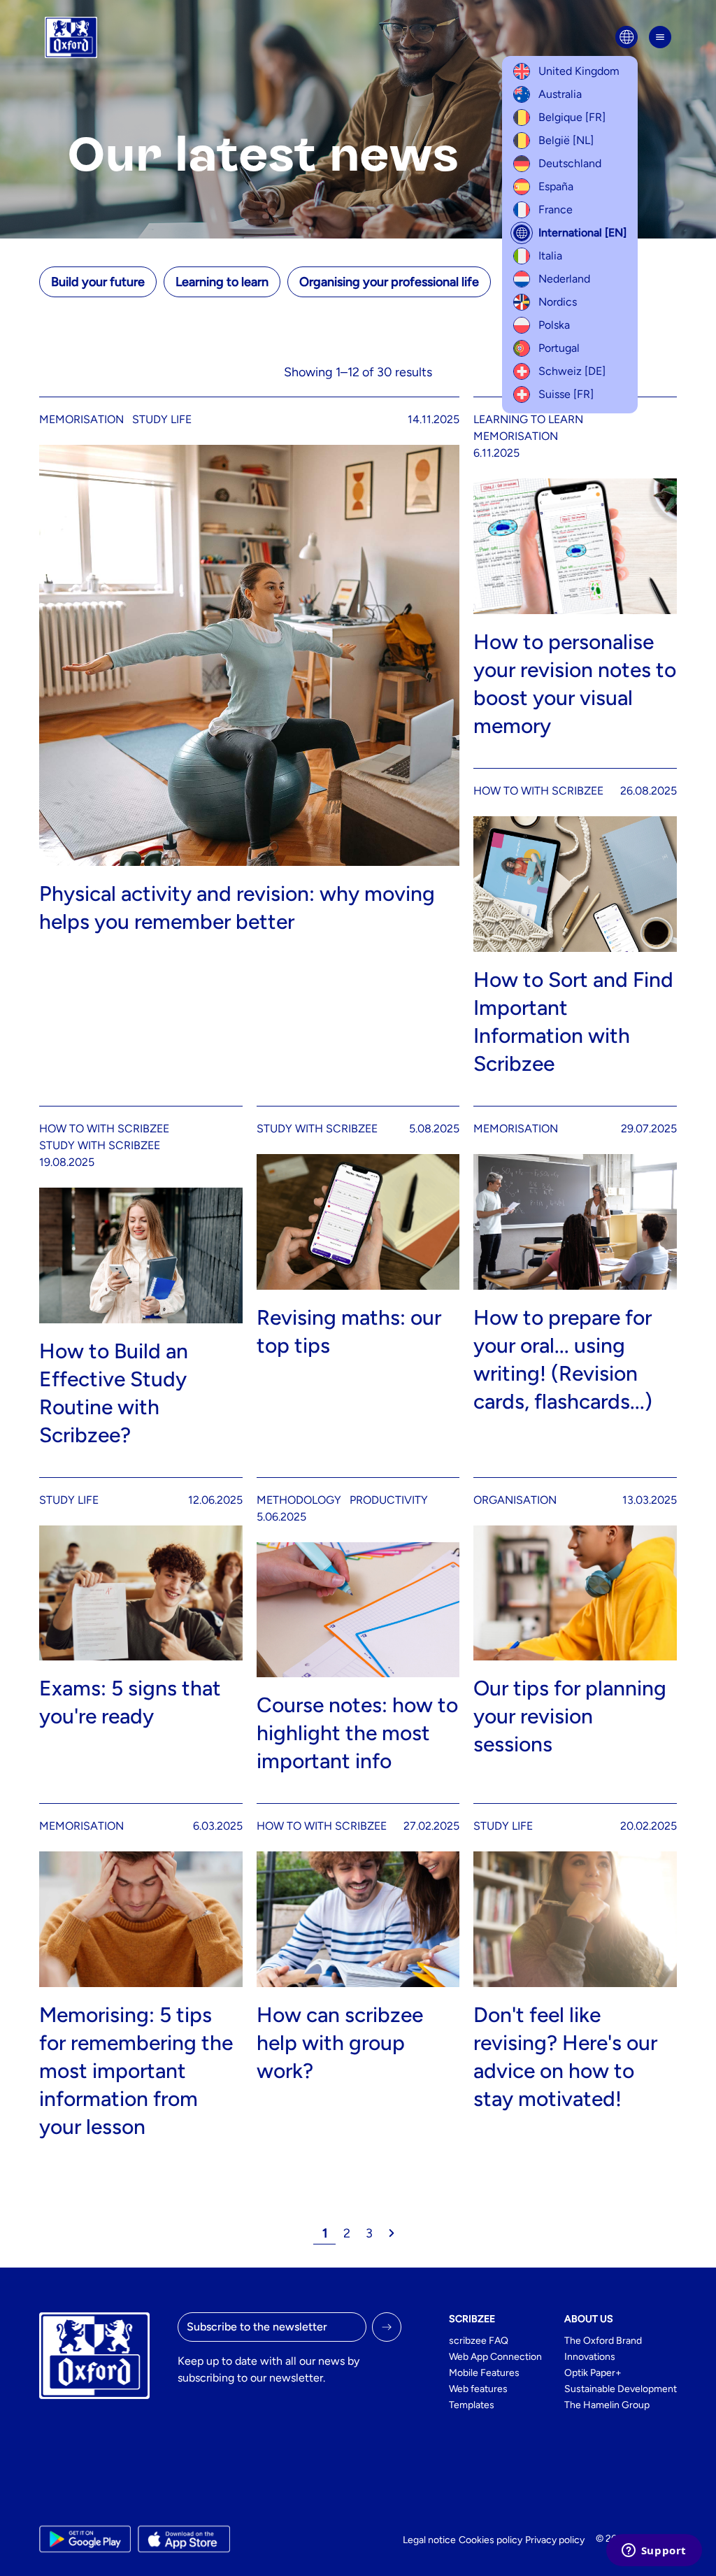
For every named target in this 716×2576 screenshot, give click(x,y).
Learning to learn (222, 282)
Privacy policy (555, 2540)
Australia (560, 94)
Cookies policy (491, 2540)
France (556, 209)
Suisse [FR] (566, 394)
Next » (392, 2233)
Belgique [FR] (572, 117)
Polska (554, 325)
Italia (550, 256)
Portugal (559, 348)
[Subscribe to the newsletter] (387, 2327)
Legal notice (429, 2540)
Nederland (564, 279)
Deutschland (570, 163)
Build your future (98, 282)
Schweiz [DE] (572, 371)
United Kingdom (579, 71)
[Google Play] (85, 2539)
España (556, 186)
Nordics (558, 302)
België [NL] (566, 140)
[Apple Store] (184, 2539)
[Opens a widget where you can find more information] (654, 2552)
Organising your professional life (389, 282)
